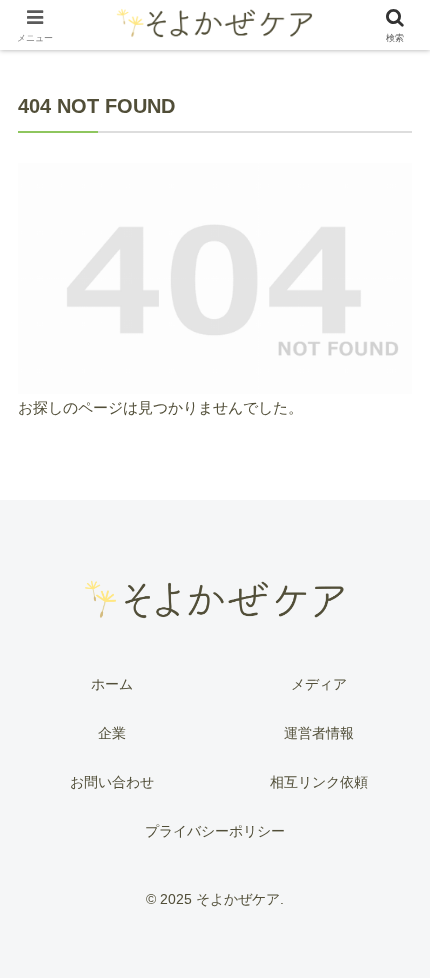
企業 (112, 733)
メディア (319, 684)
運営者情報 (319, 733)
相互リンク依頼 (319, 782)
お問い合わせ (112, 782)
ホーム (112, 684)
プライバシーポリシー (215, 831)
